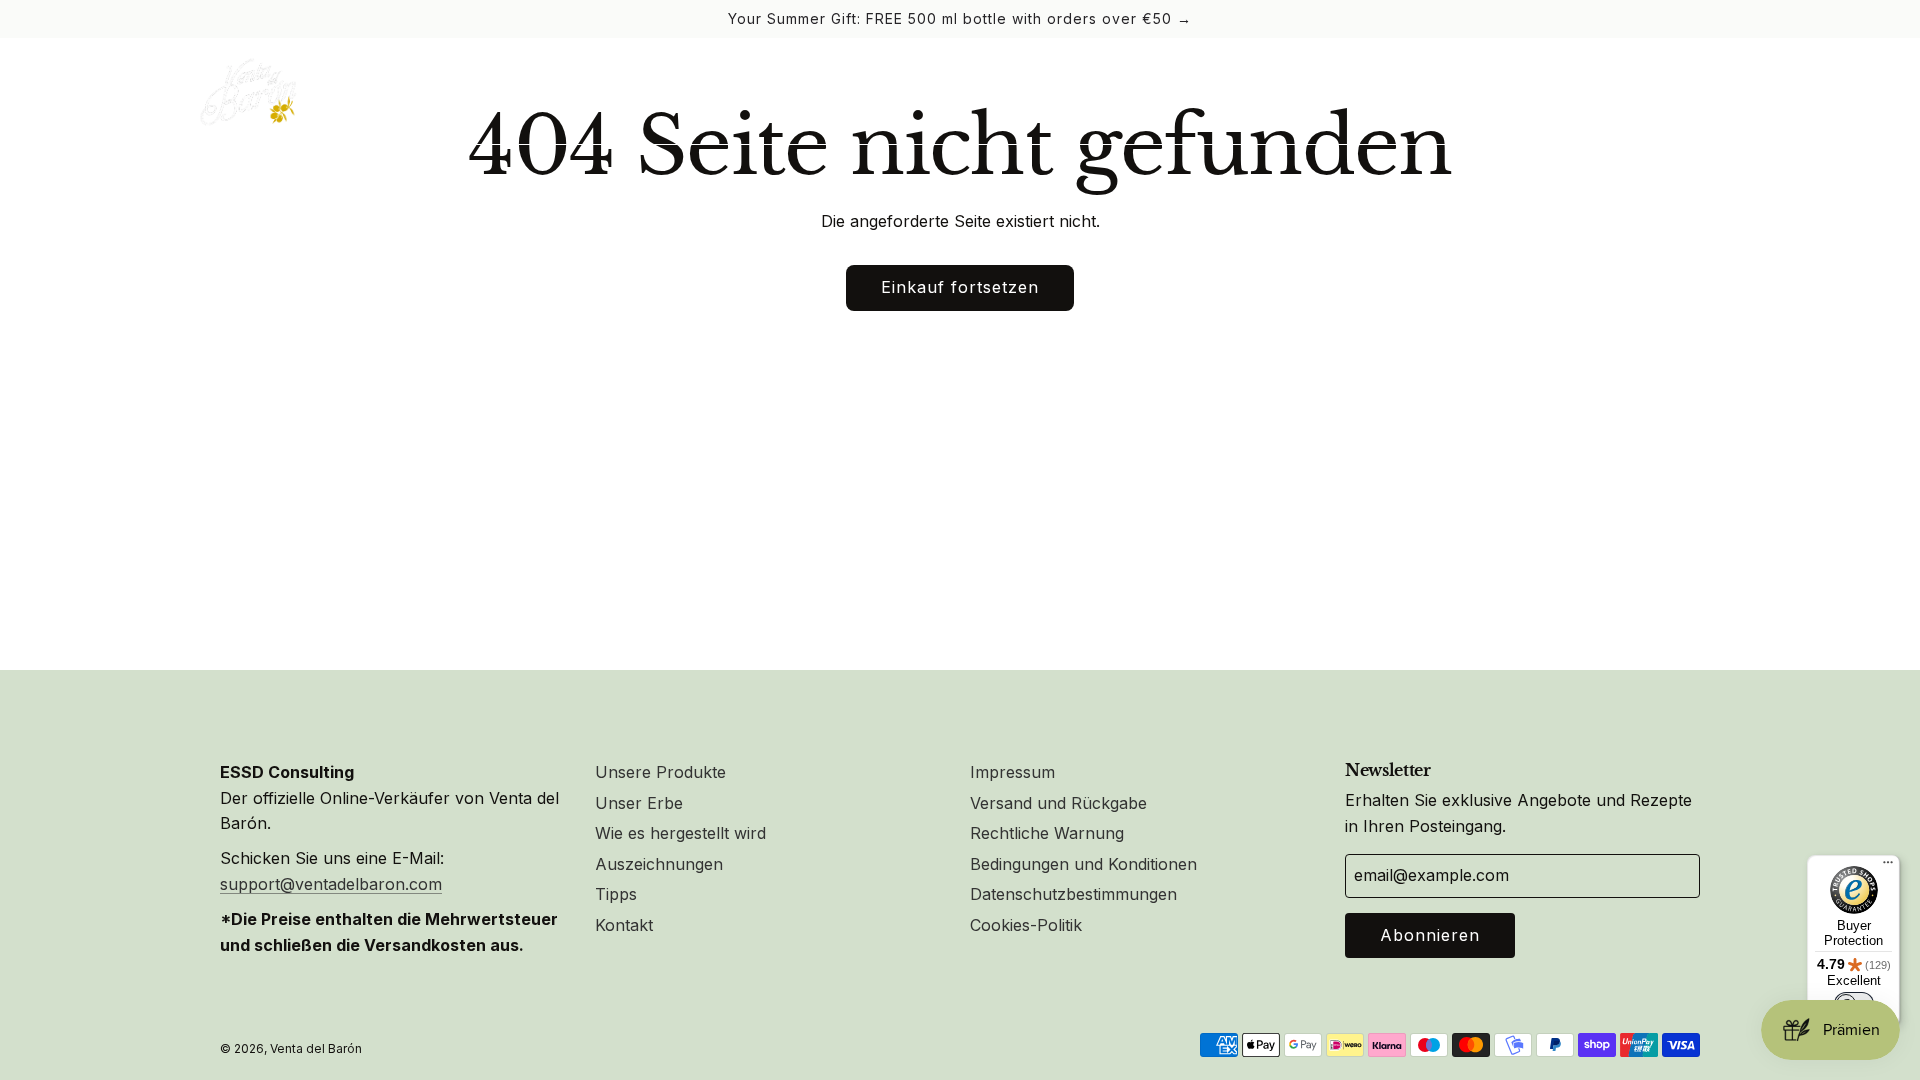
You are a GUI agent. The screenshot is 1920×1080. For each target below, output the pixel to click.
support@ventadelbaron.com (331, 884)
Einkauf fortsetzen (960, 287)
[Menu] (1888, 867)
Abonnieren (1430, 935)
